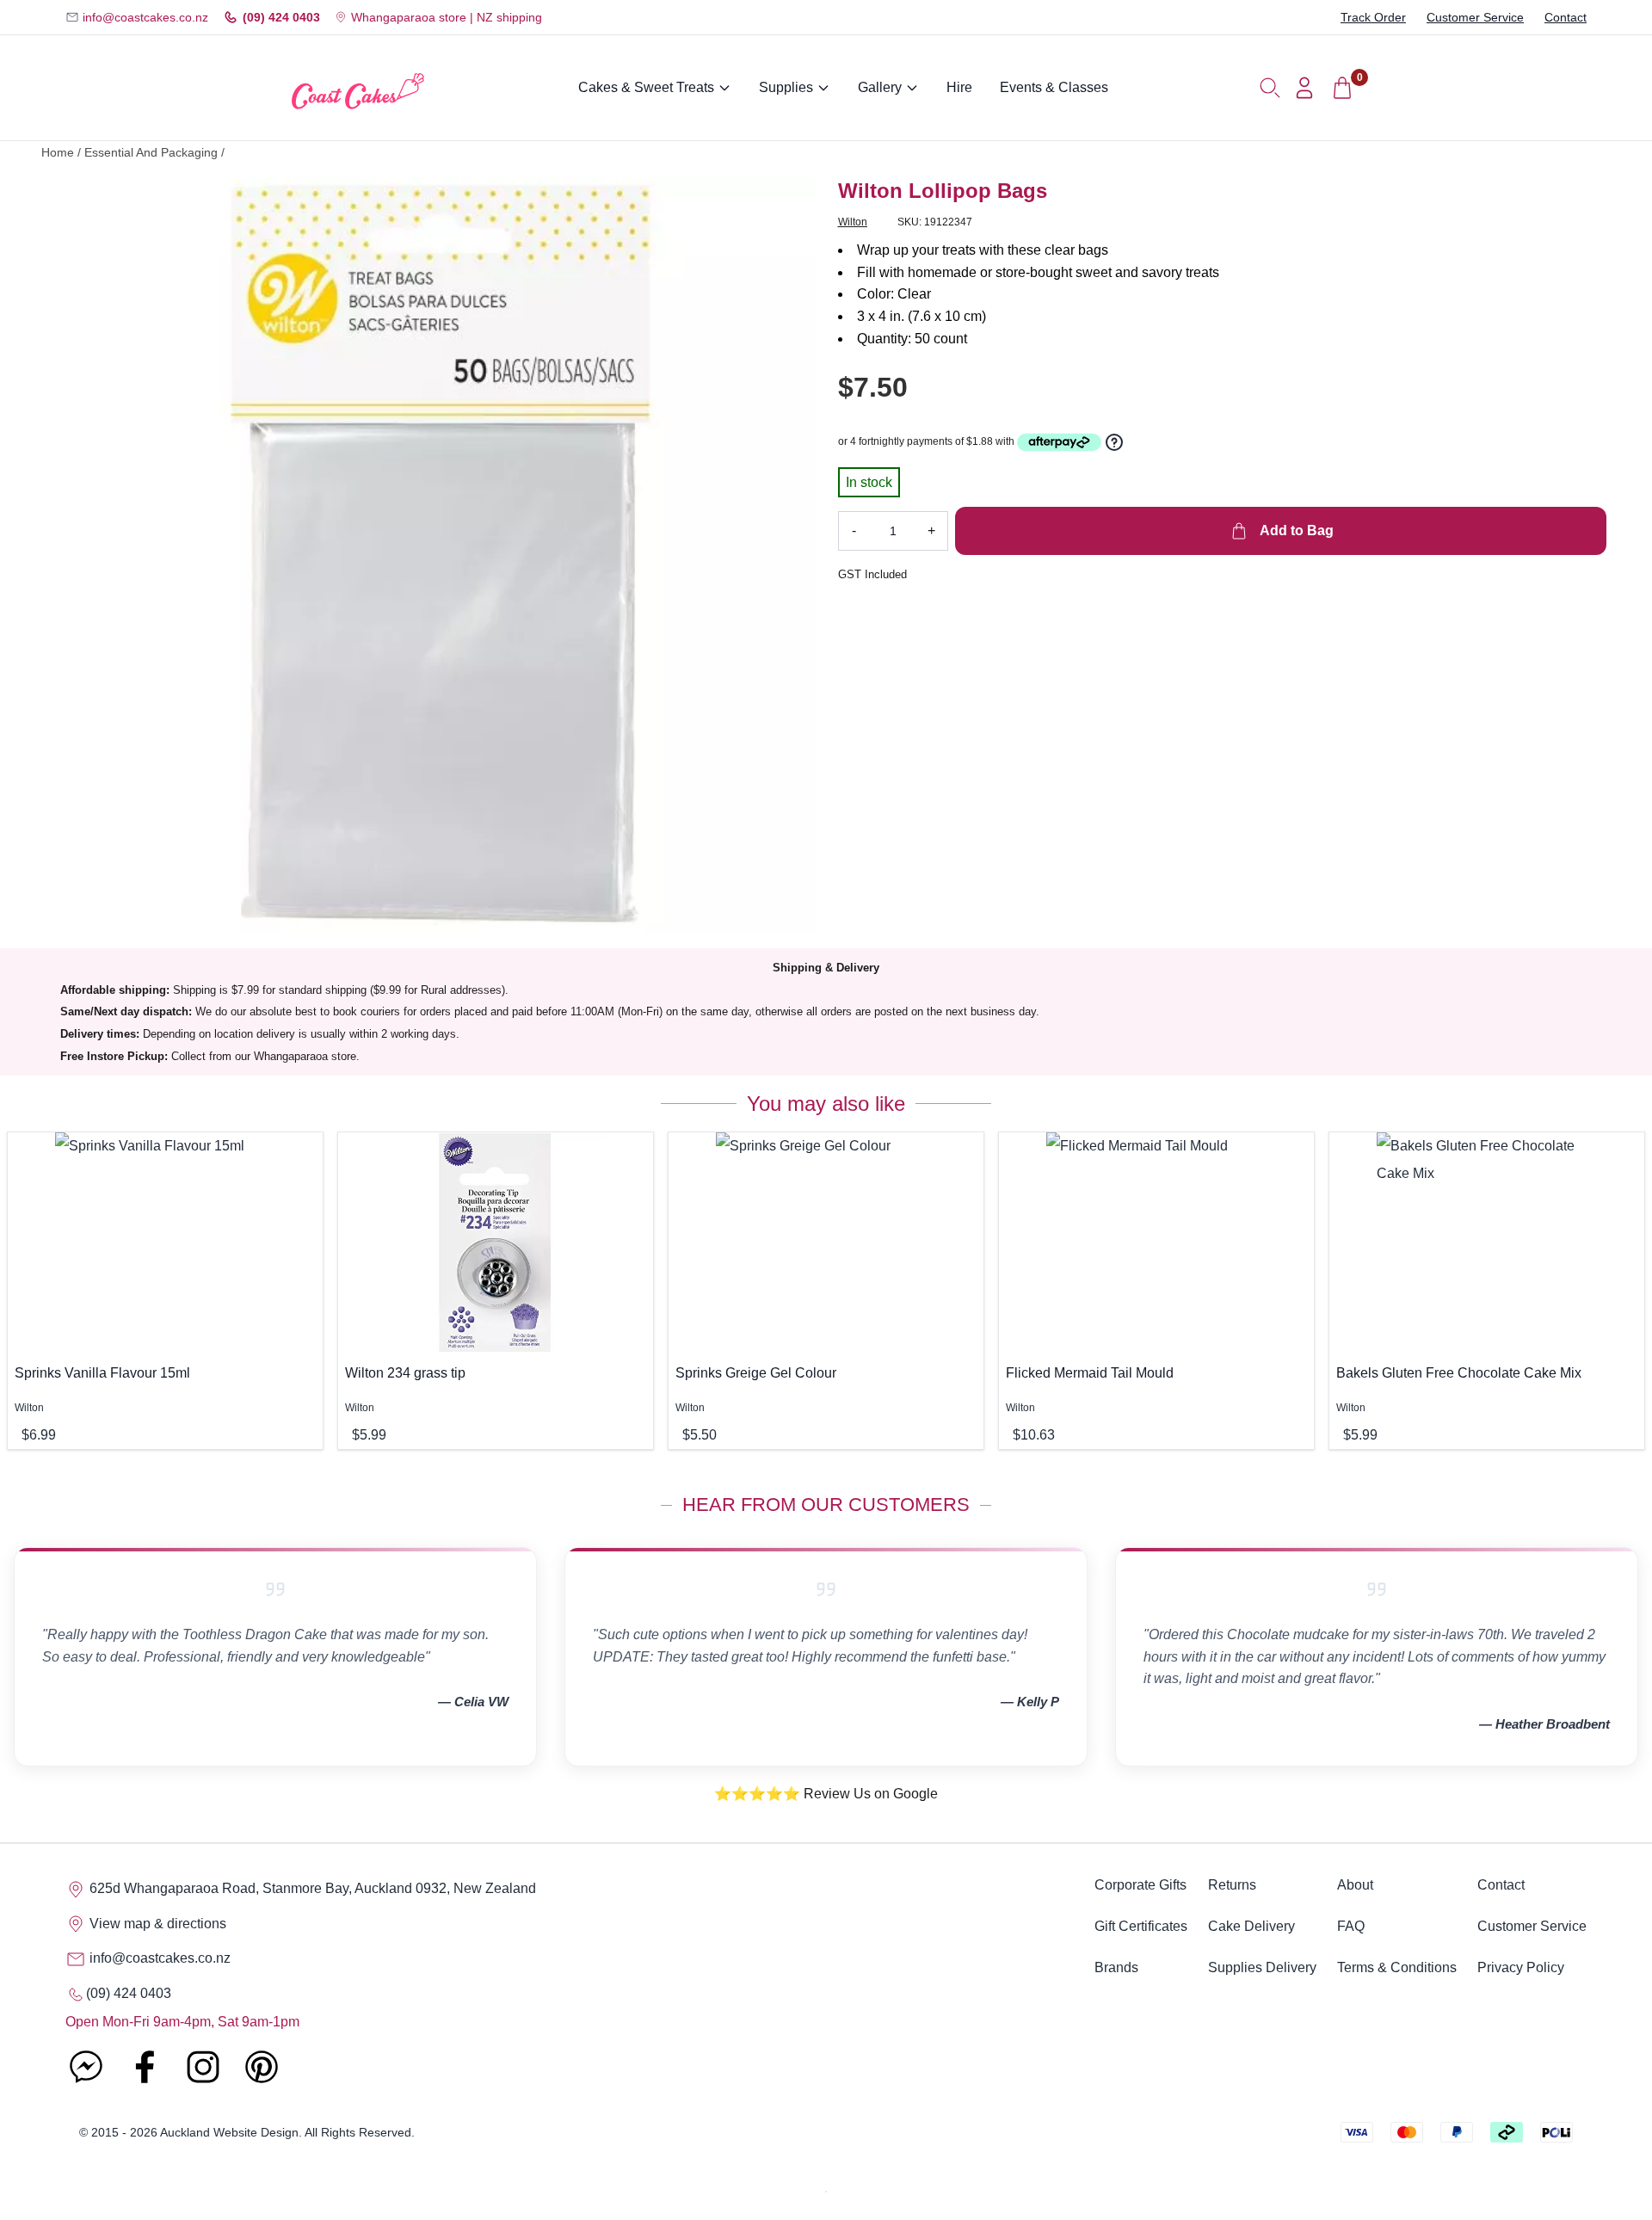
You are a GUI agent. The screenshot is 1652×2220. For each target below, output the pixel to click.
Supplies (786, 87)
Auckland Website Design (229, 2132)
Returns (1232, 1885)
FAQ (1351, 1926)
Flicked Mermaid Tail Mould (1090, 1373)
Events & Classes (1054, 87)
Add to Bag (1295, 530)
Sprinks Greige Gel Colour (756, 1373)
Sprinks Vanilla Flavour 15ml (102, 1373)
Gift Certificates (1141, 1926)
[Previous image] (85, 556)
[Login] (1304, 88)
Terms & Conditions (1397, 1967)
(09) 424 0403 (281, 17)
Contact (1566, 17)
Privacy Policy (1521, 1967)
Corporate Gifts (1140, 1885)
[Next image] (791, 556)
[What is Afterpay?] (1059, 442)
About (1355, 1885)
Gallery (880, 87)
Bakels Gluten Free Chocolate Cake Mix (1459, 1373)
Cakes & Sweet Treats (646, 87)
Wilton (853, 222)
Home (58, 153)
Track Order (1373, 17)
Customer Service (1475, 17)
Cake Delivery (1251, 1926)
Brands (1116, 1967)
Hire (959, 87)
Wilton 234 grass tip (405, 1373)
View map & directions (156, 1924)
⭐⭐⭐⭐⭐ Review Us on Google (826, 1794)
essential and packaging (151, 153)
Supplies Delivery (1262, 1967)
